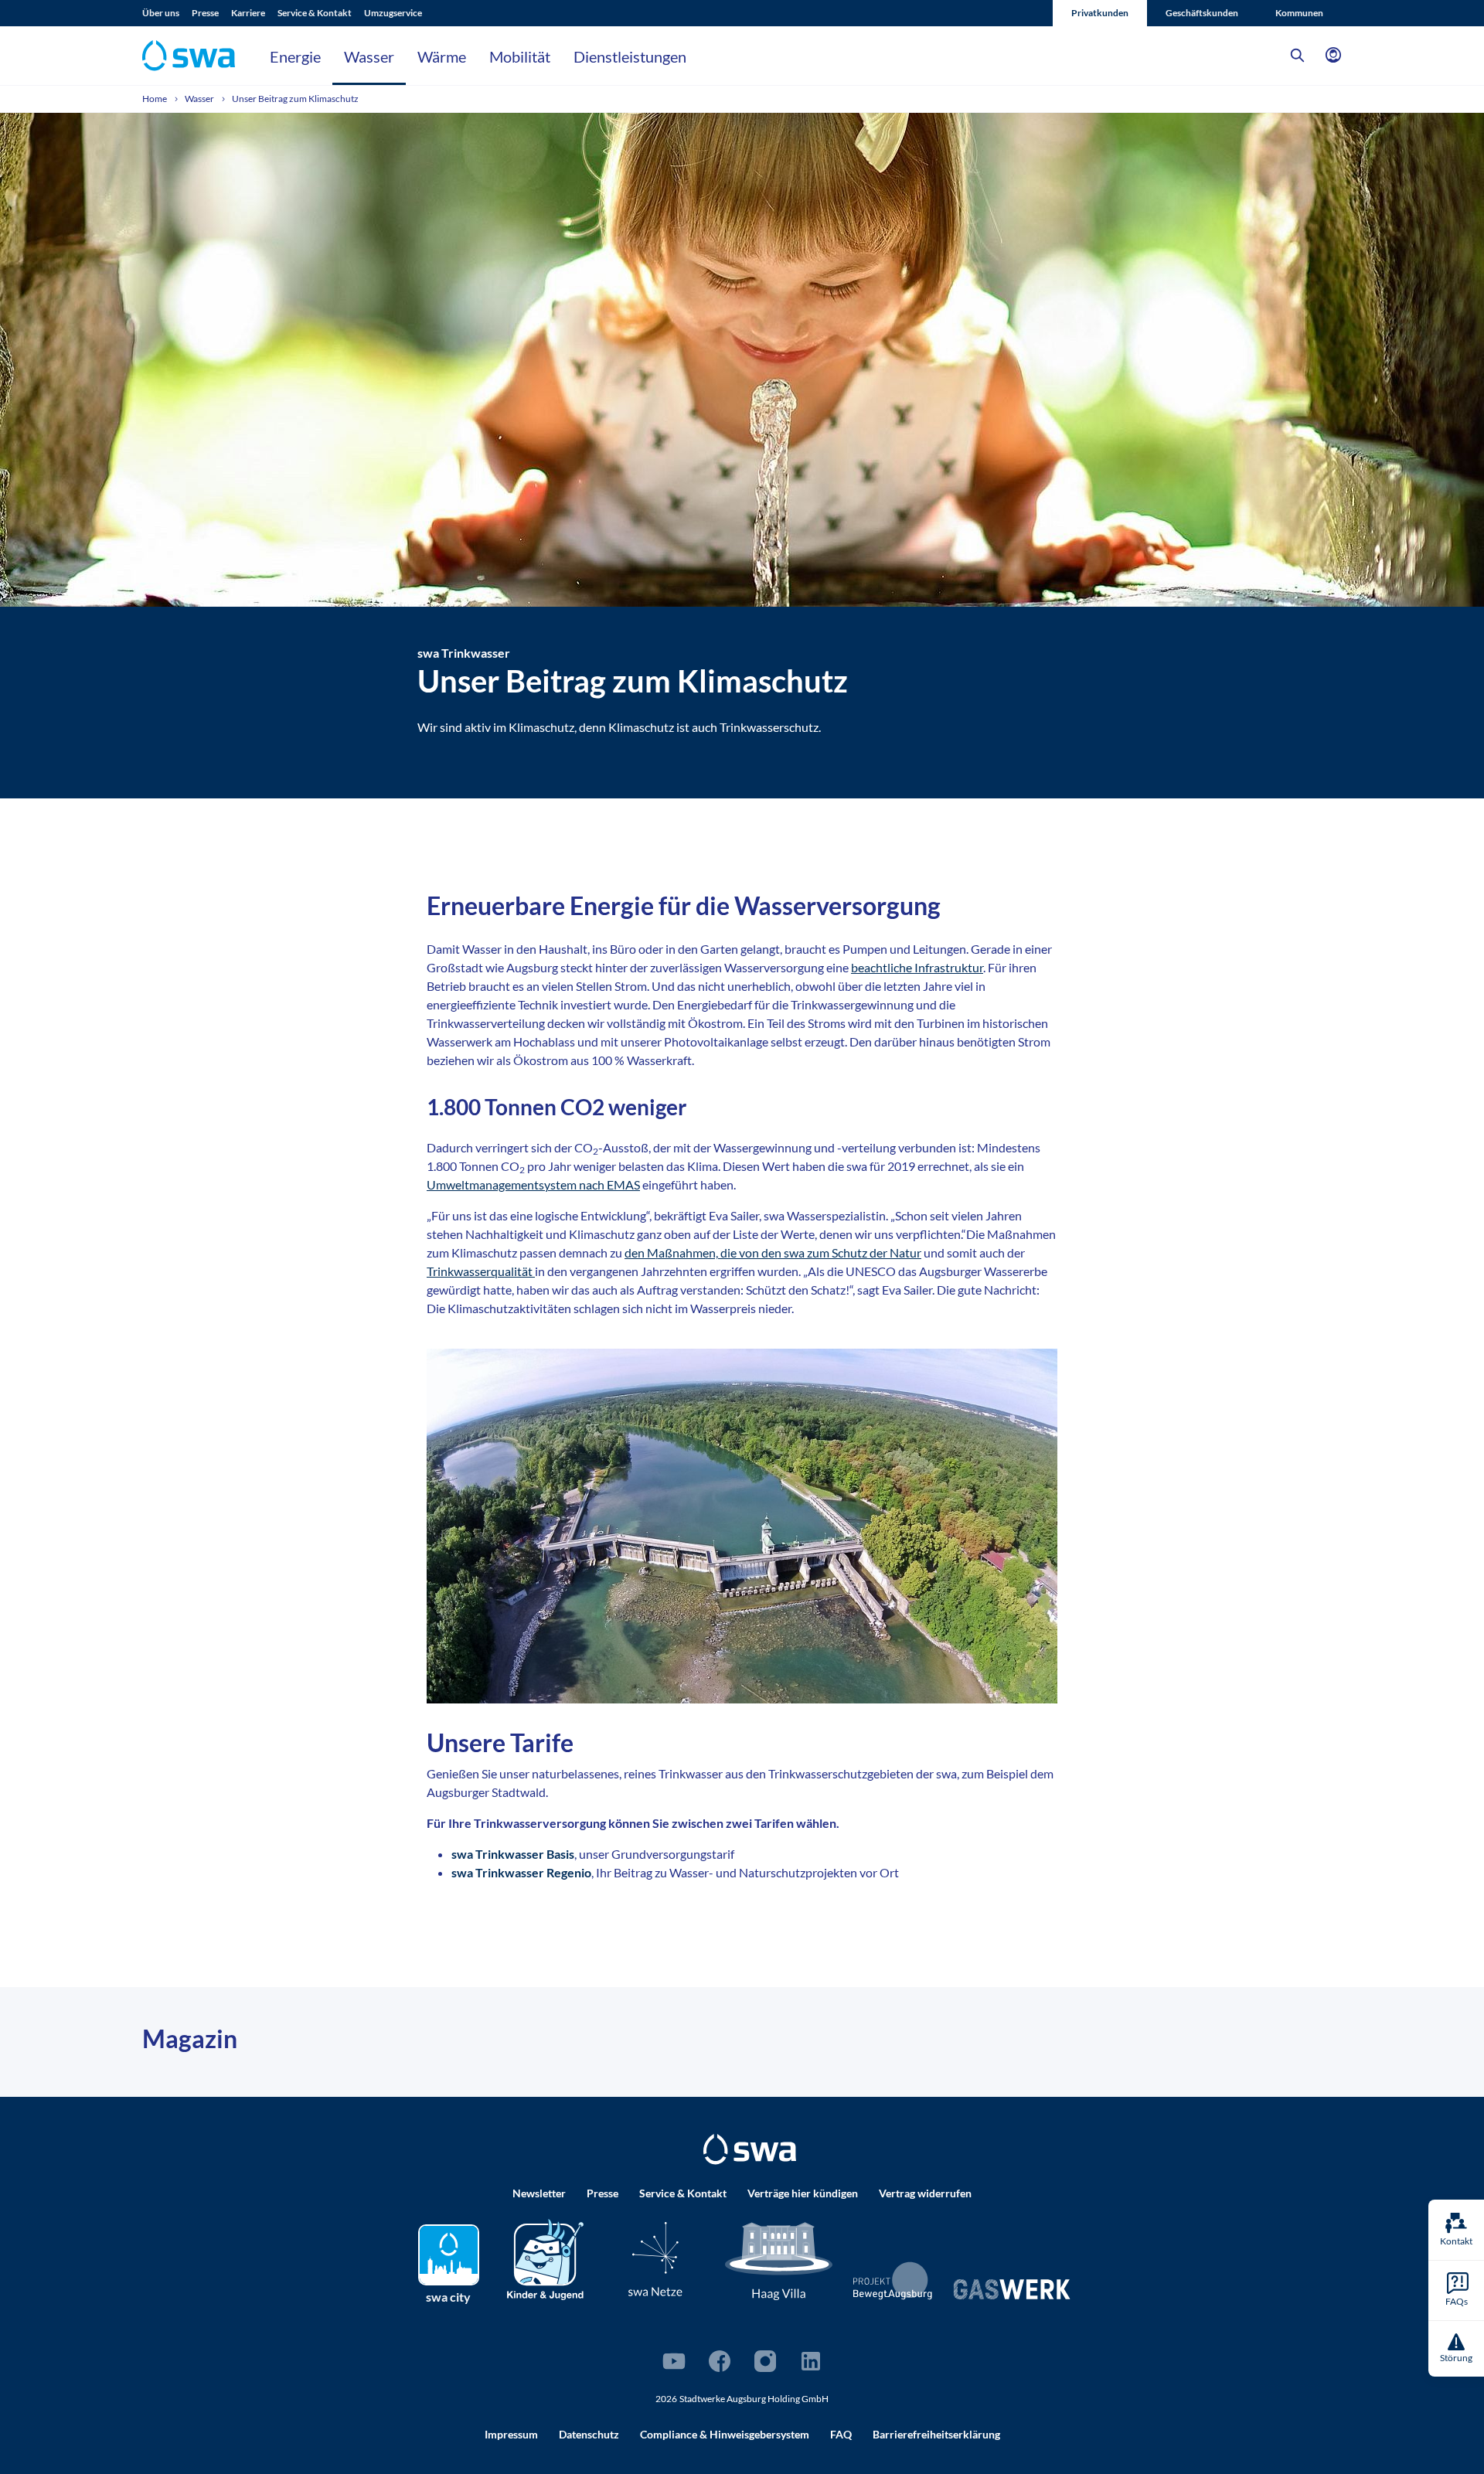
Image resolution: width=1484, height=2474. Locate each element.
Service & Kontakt (315, 13)
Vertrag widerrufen (925, 2193)
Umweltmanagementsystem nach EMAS (533, 1184)
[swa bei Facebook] (720, 2361)
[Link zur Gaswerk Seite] (1012, 2289)
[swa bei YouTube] (674, 2361)
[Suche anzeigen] (1298, 56)
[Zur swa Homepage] (750, 2149)
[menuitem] (167, 13)
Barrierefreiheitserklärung (936, 2434)
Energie (295, 56)
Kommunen (1299, 13)
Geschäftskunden (1202, 13)
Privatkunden (1100, 13)
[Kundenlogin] (1333, 56)
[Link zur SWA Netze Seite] (655, 2259)
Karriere (248, 13)
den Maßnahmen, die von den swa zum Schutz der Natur (773, 1252)
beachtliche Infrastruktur (917, 967)
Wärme (442, 56)
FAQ (841, 2434)
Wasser (369, 56)
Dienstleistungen (630, 56)
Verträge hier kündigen (803, 2193)
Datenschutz (589, 2434)
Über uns (161, 13)
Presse (205, 13)
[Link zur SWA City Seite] (449, 2255)
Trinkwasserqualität (481, 1271)
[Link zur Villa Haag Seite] (779, 2260)
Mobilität (520, 56)
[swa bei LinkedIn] (811, 2361)
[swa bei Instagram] (765, 2361)
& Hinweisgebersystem (725, 2434)
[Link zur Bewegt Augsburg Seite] (893, 2281)
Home (155, 99)
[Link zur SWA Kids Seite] (545, 2258)
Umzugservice (393, 13)
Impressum (511, 2434)
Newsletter (539, 2193)
